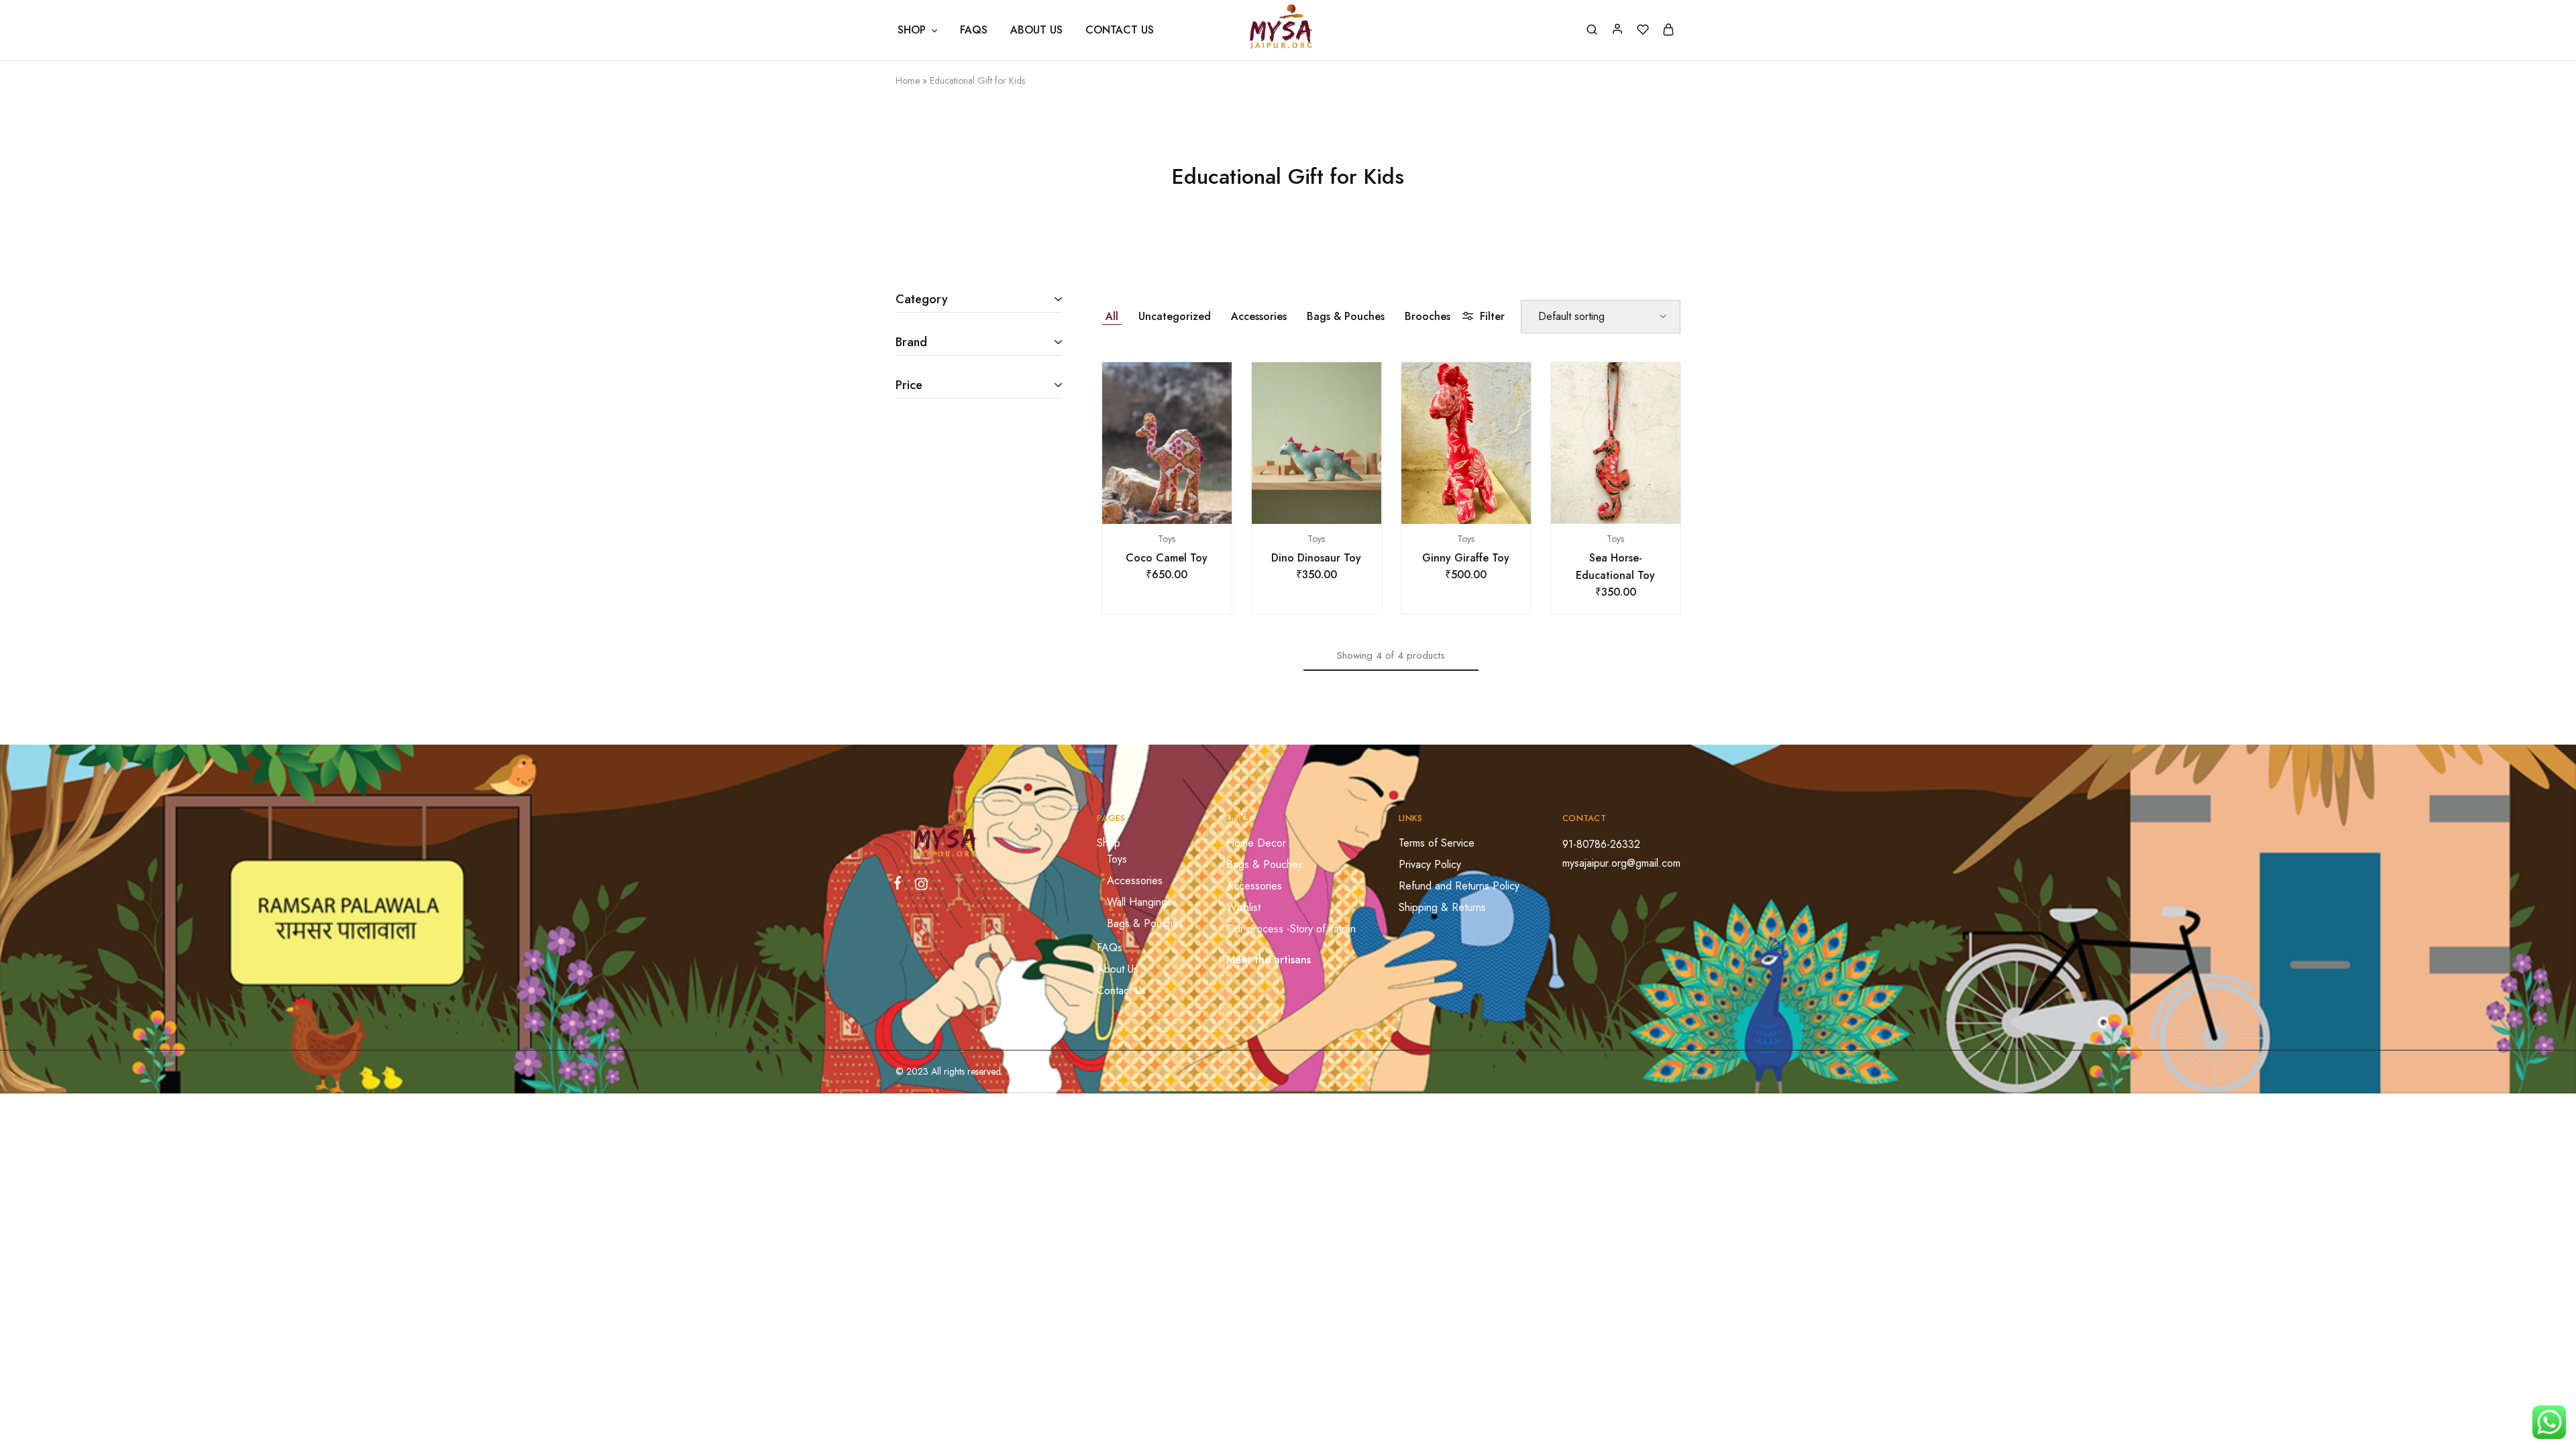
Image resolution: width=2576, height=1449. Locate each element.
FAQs (974, 30)
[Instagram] (918, 887)
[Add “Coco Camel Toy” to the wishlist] (1183, 504)
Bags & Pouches (1346, 316)
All (1112, 316)
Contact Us (1120, 30)
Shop (1109, 843)
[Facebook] (900, 885)
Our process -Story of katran (1291, 929)
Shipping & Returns (1442, 907)
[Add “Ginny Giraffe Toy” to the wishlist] (1483, 504)
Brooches (1428, 316)
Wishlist (1243, 907)
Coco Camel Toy (1167, 558)
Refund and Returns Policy (1459, 886)
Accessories (1259, 316)
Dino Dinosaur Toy (1316, 558)
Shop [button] (912, 30)
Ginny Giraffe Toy (1466, 558)
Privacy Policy (1430, 864)
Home (908, 80)
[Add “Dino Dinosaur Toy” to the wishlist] (1333, 504)
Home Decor (1256, 843)
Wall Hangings (1139, 902)
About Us (1036, 30)
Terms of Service (1437, 843)
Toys (1167, 539)
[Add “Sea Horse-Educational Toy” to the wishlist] (1632, 504)
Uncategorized (1175, 316)
